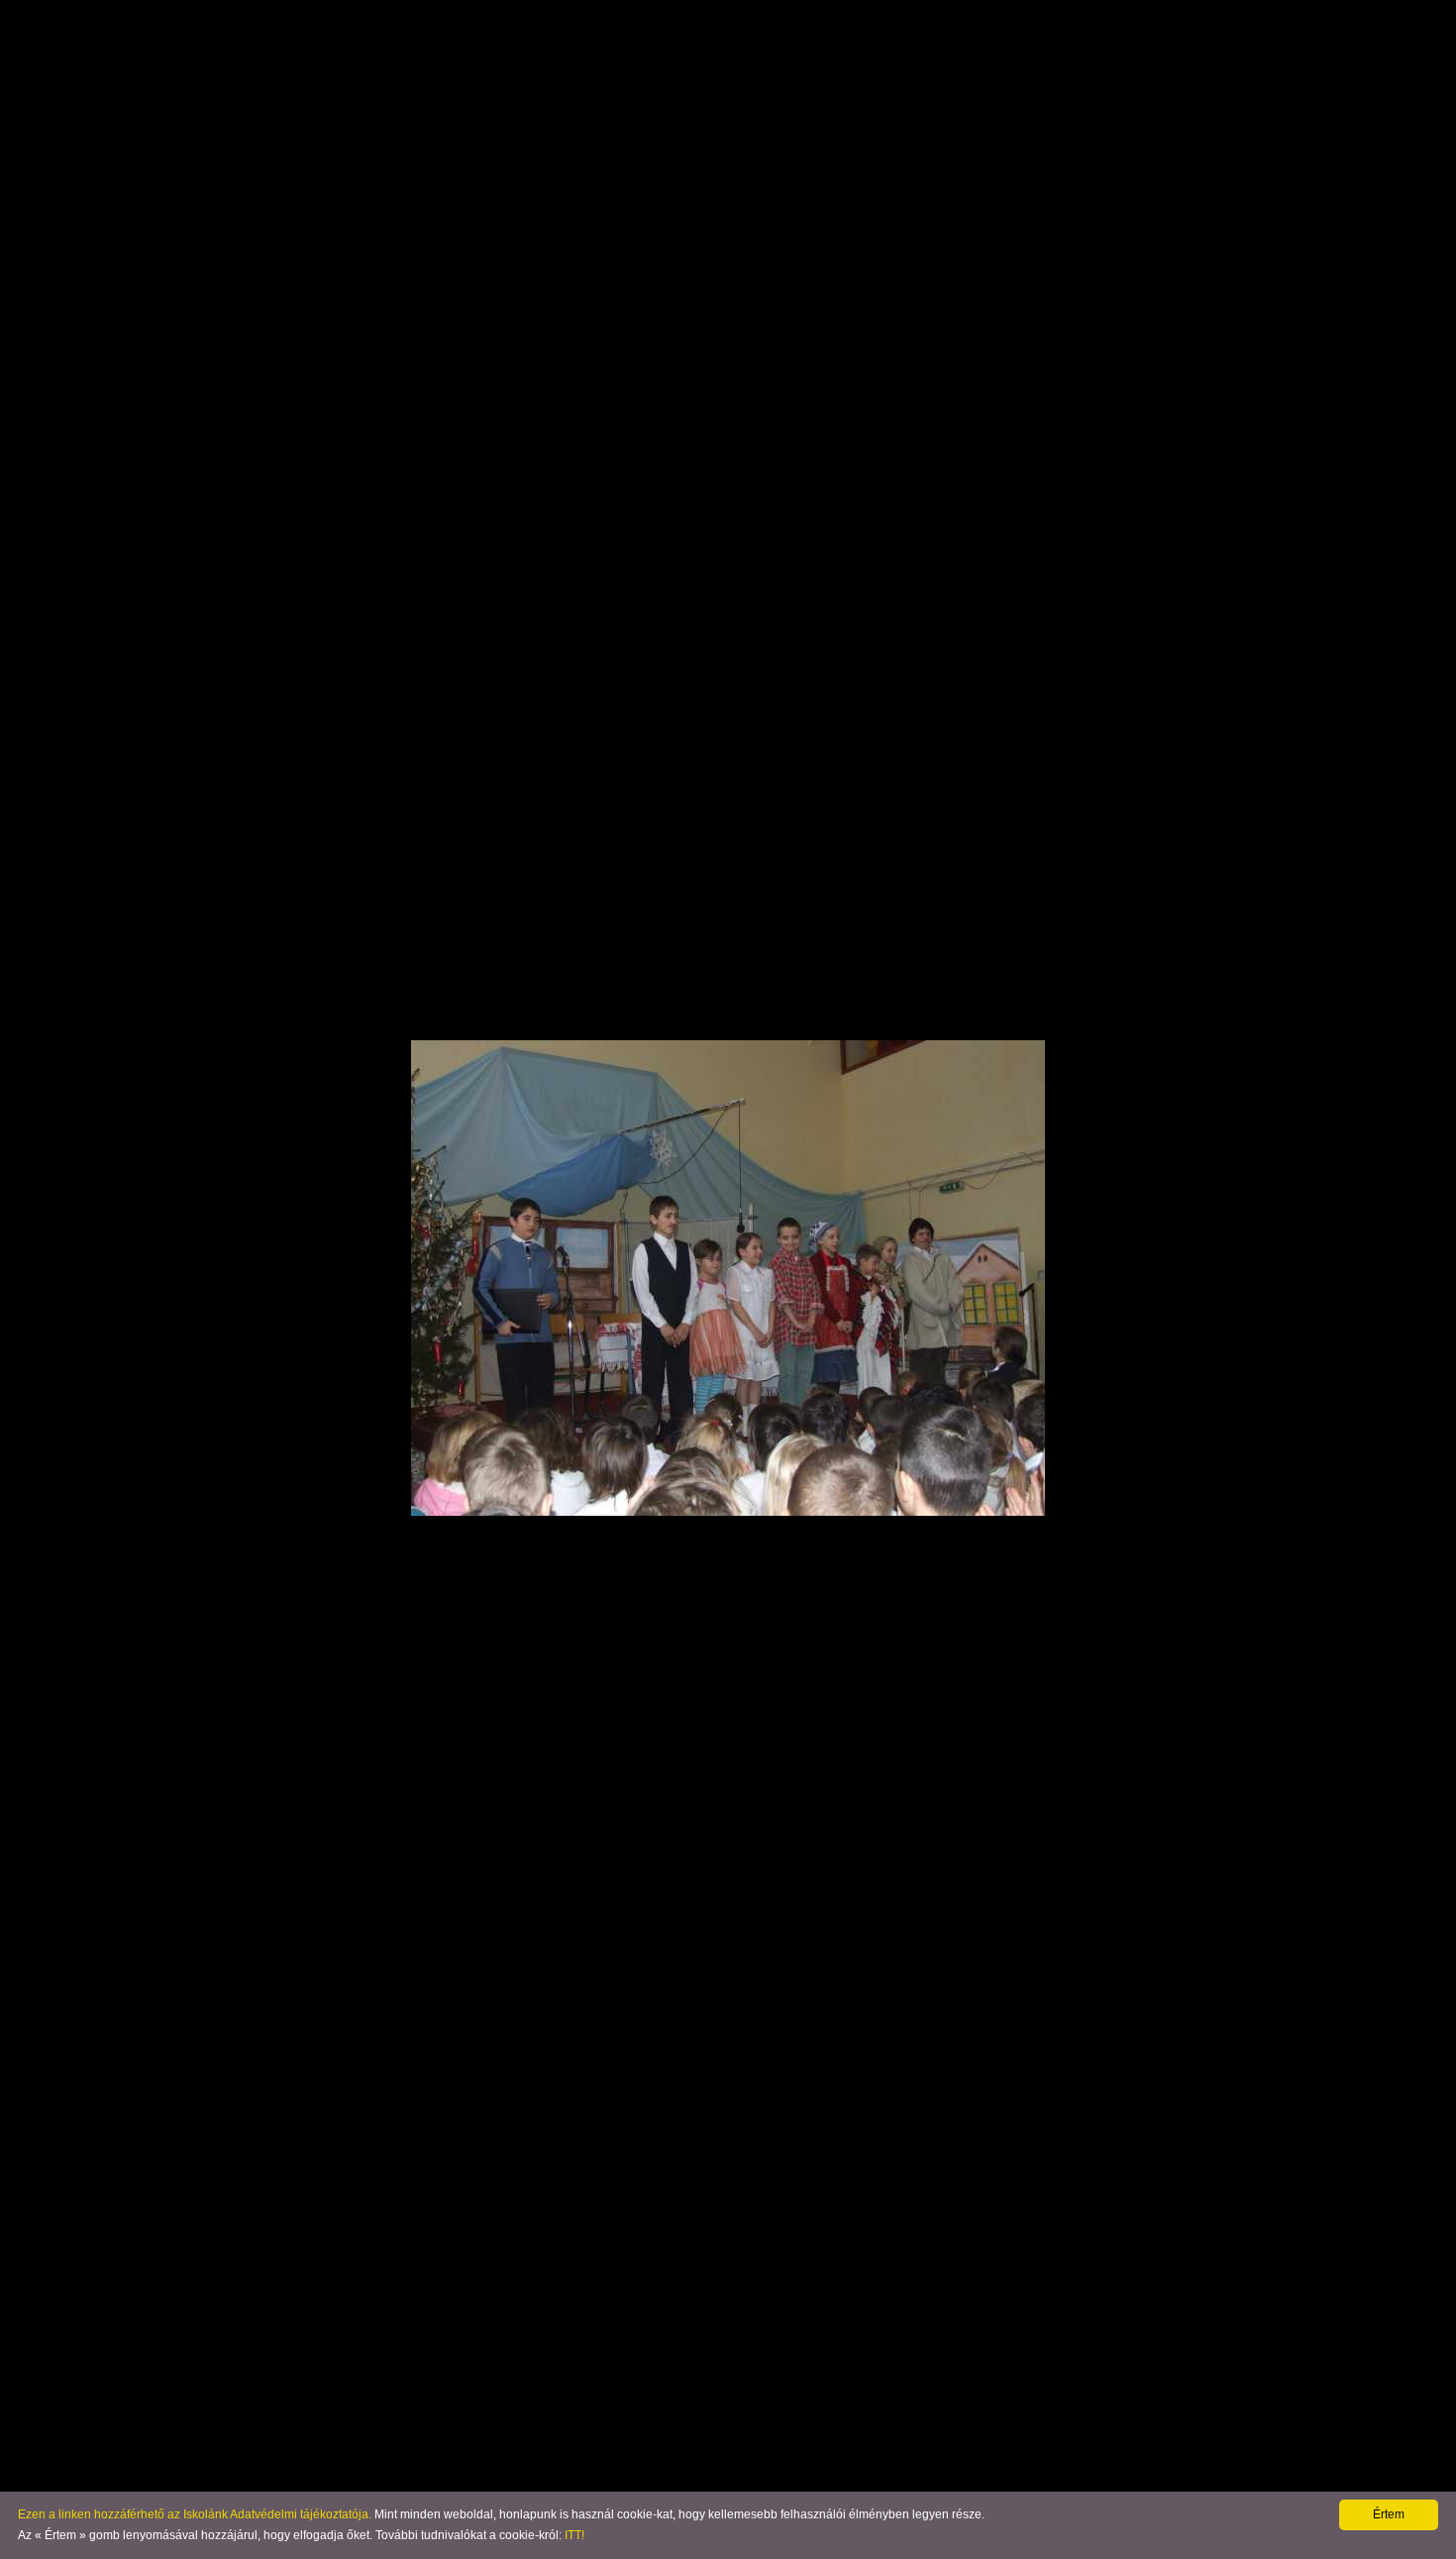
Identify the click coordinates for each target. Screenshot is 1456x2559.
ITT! (574, 2535)
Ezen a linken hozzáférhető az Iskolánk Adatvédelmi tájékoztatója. (195, 2514)
